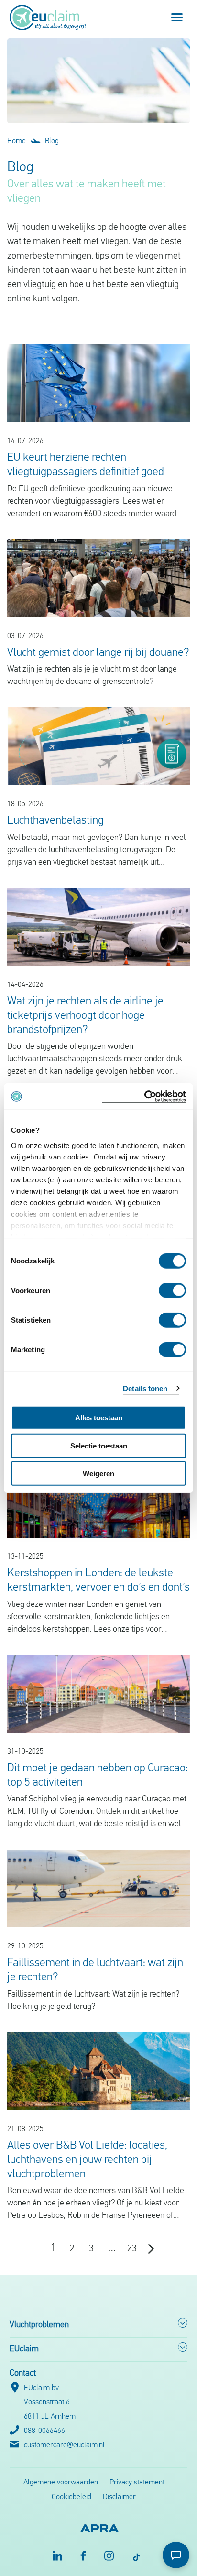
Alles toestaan (99, 1418)
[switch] (172, 1291)
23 (132, 2249)
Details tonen (145, 1388)
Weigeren (98, 1474)
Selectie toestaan (99, 1445)
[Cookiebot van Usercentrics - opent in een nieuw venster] (144, 1096)
